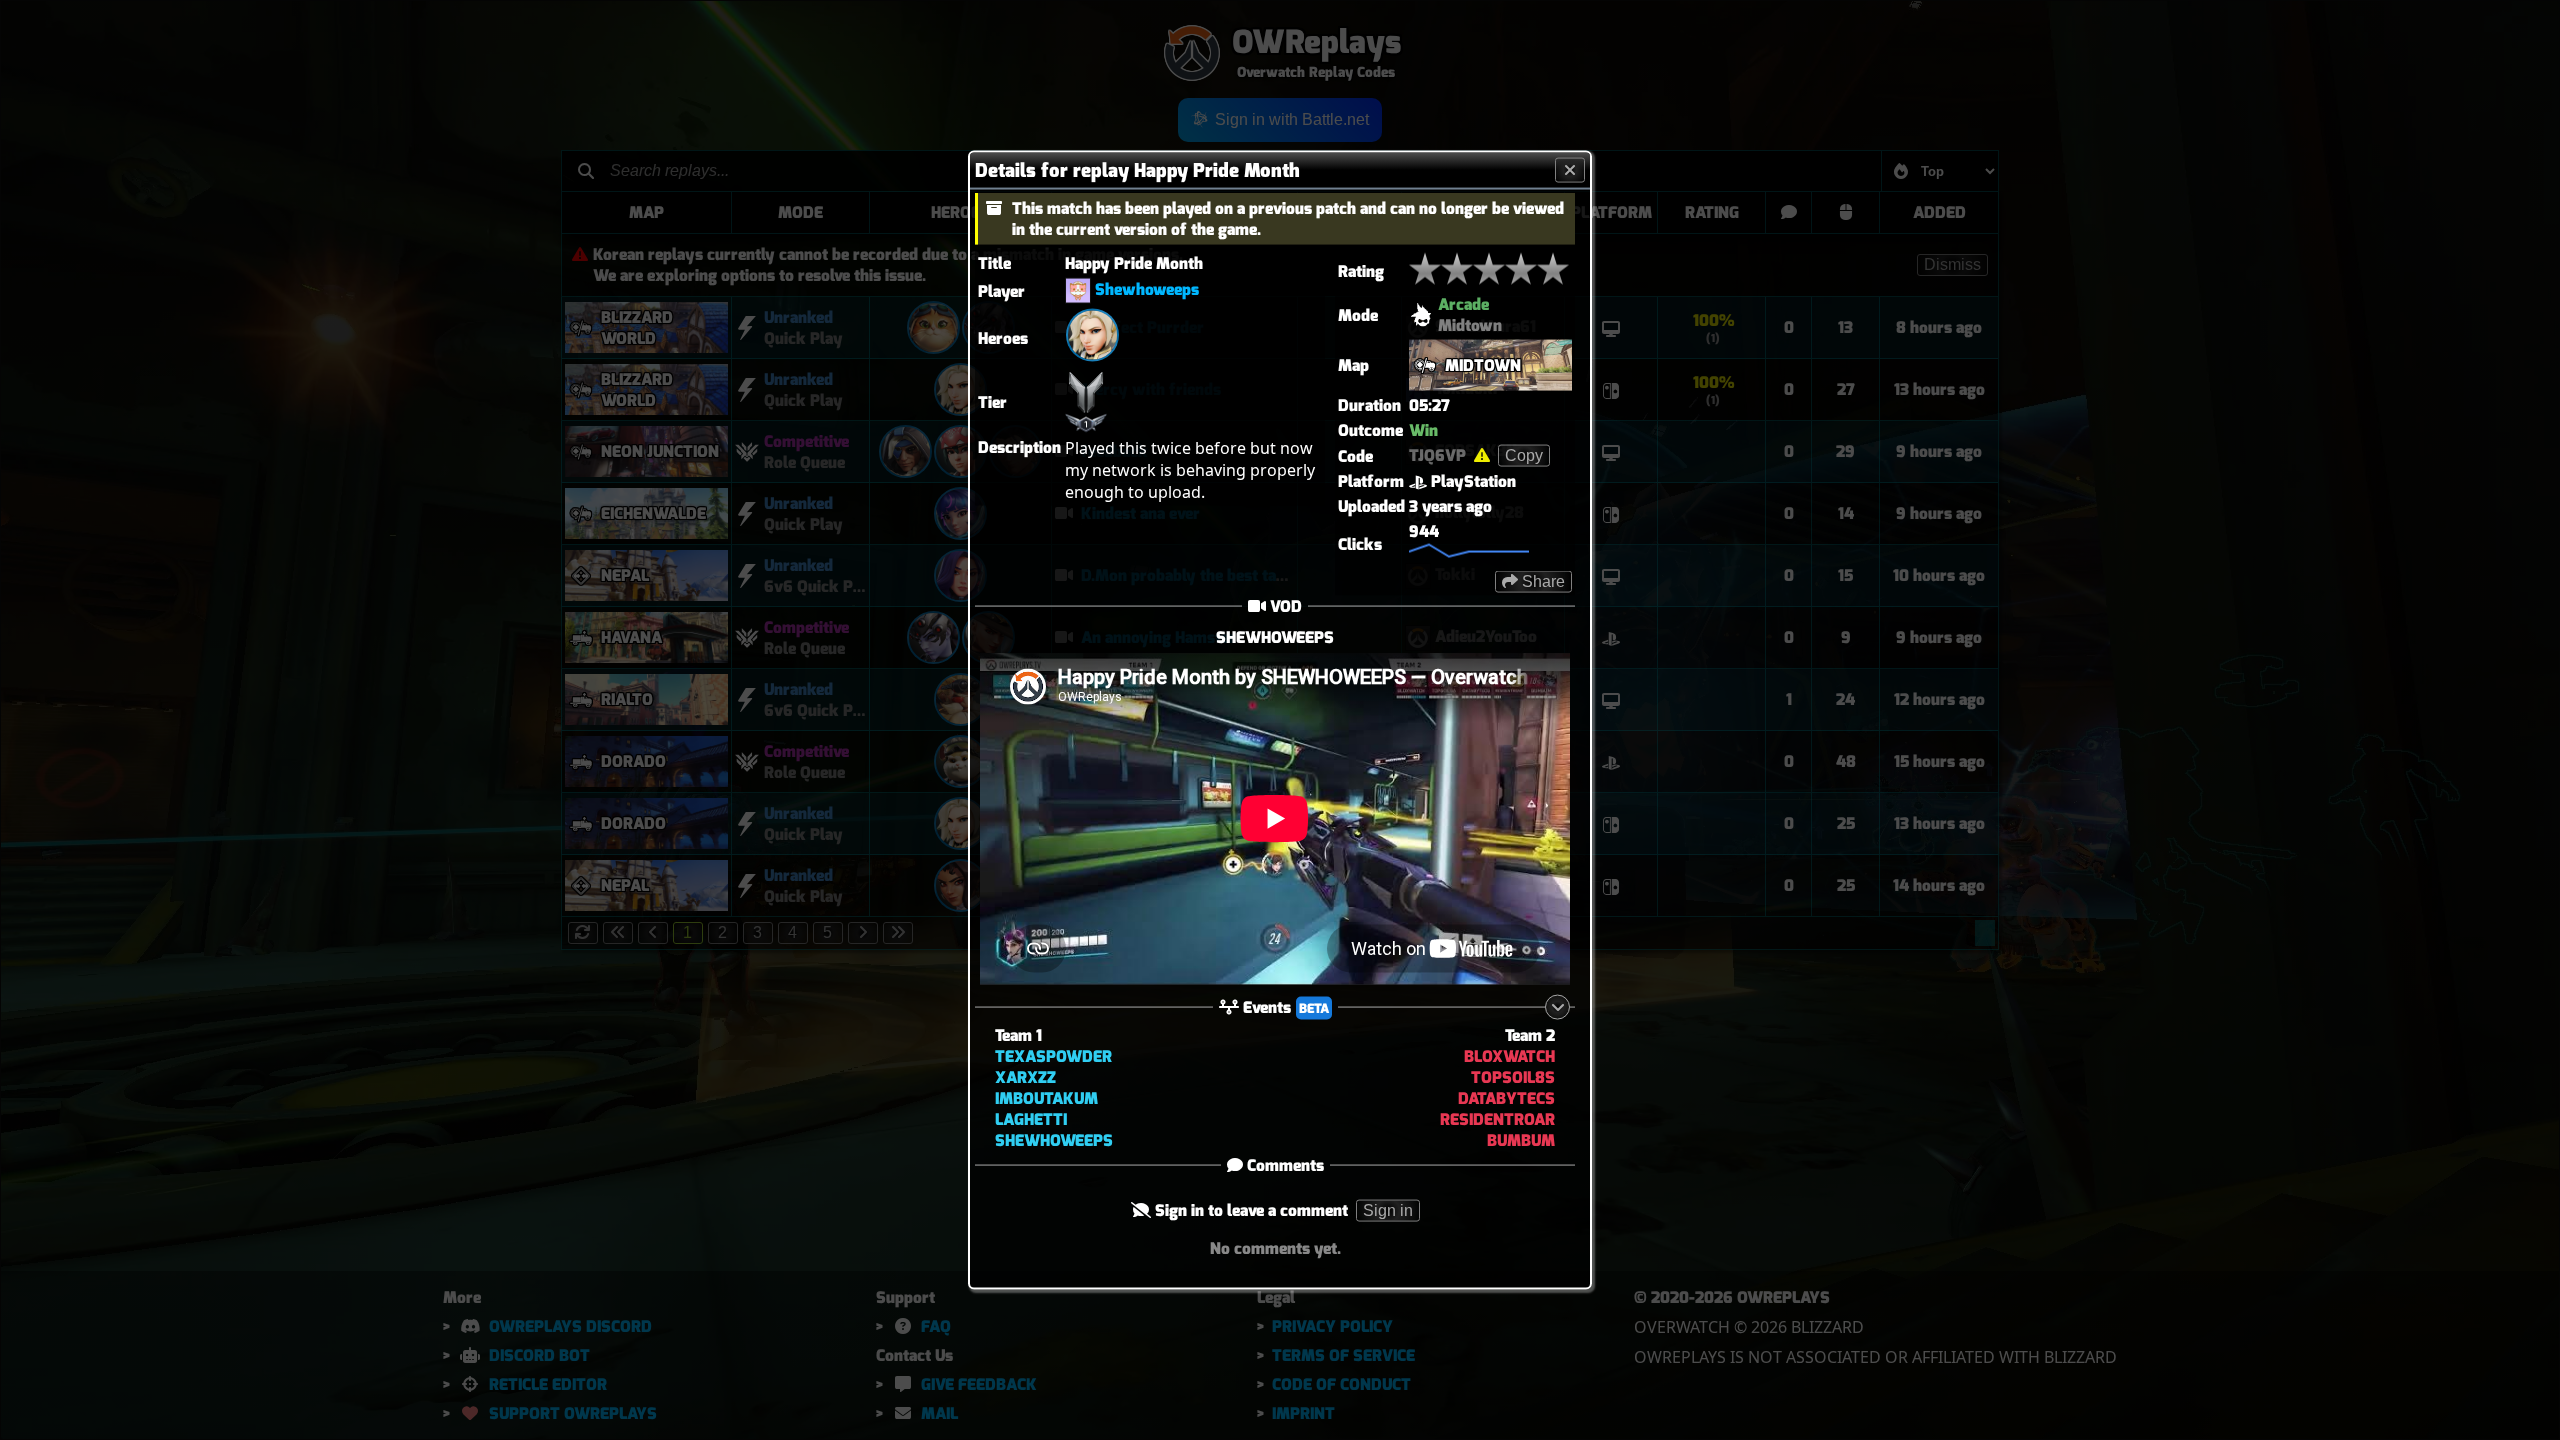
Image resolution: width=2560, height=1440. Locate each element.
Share (1541, 581)
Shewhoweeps (1147, 289)
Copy (1524, 455)
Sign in (1388, 1209)
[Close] (1570, 170)
